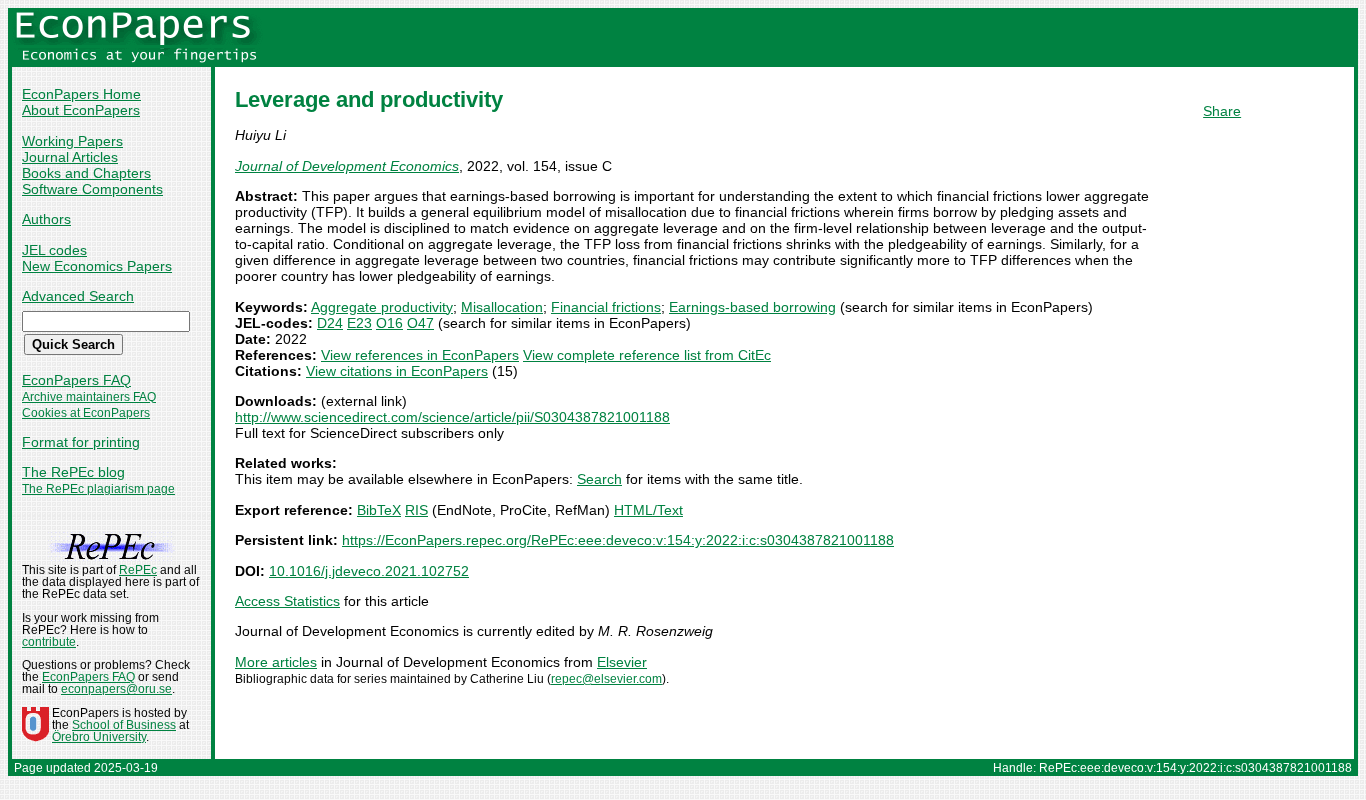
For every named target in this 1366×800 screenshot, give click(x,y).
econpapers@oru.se (116, 689)
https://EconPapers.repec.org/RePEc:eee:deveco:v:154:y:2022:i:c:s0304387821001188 (618, 540)
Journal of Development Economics (347, 166)
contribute (49, 642)
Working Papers (72, 141)
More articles (276, 662)
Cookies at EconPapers (86, 413)
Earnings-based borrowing (752, 307)
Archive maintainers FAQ (89, 397)
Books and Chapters (86, 173)
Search (599, 479)
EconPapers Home (81, 94)
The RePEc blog (73, 472)
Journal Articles (70, 157)
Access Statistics (287, 601)
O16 (389, 323)
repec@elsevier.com (606, 679)
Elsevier (622, 662)
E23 (359, 323)
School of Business (124, 725)
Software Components (92, 189)
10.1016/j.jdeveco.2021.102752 (369, 571)
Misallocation (502, 307)
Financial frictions (606, 307)
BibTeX (379, 510)
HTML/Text (648, 510)
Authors (46, 219)
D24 (330, 323)
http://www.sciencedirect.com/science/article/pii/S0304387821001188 (452, 417)
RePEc (138, 570)
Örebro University (99, 737)
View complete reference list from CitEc (647, 355)
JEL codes (54, 250)
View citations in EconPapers (397, 371)
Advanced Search (78, 296)
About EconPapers (81, 110)
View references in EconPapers (420, 355)
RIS (416, 510)
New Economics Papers (97, 266)
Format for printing (81, 442)
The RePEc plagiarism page (98, 489)
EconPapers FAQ (76, 380)
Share (1222, 111)
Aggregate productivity (382, 307)
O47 (420, 323)
